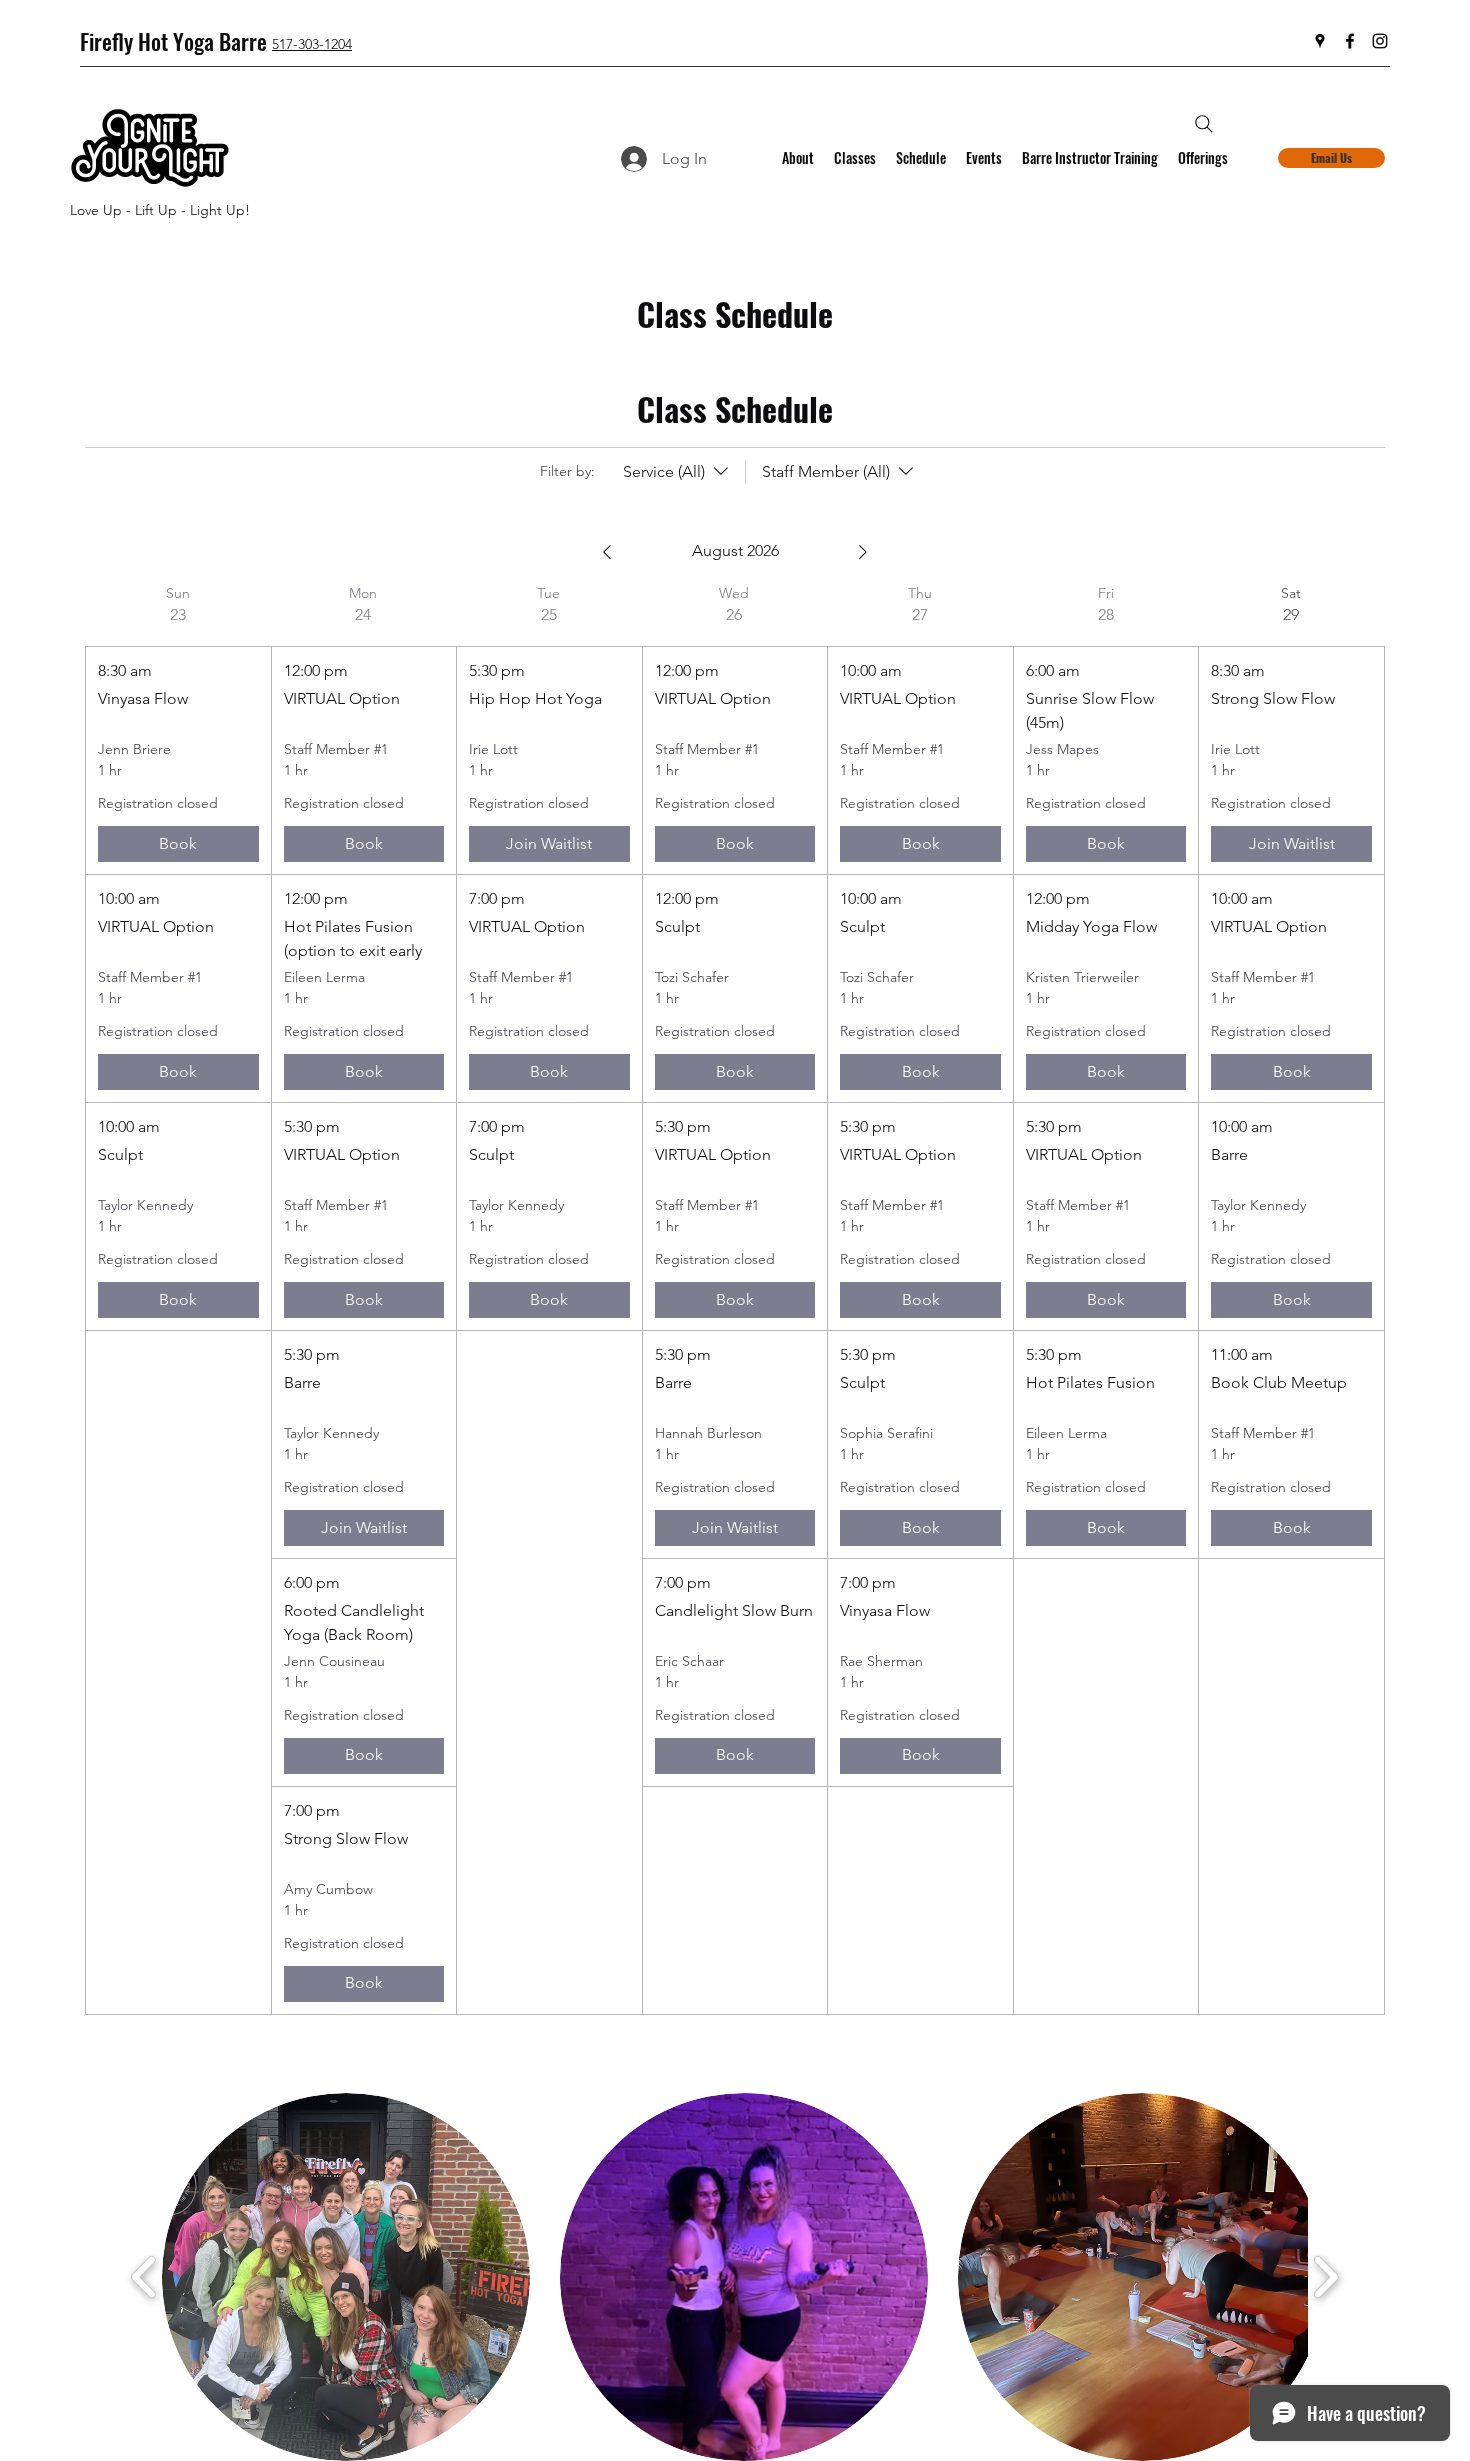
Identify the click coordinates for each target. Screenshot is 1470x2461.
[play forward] (1325, 2276)
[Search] (1204, 124)
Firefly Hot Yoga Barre (173, 41)
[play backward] (144, 2276)
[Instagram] (1380, 41)
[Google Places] (1320, 41)
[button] (346, 2277)
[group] (178, 1299)
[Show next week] (863, 552)
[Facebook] (1350, 41)
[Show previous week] (607, 552)
